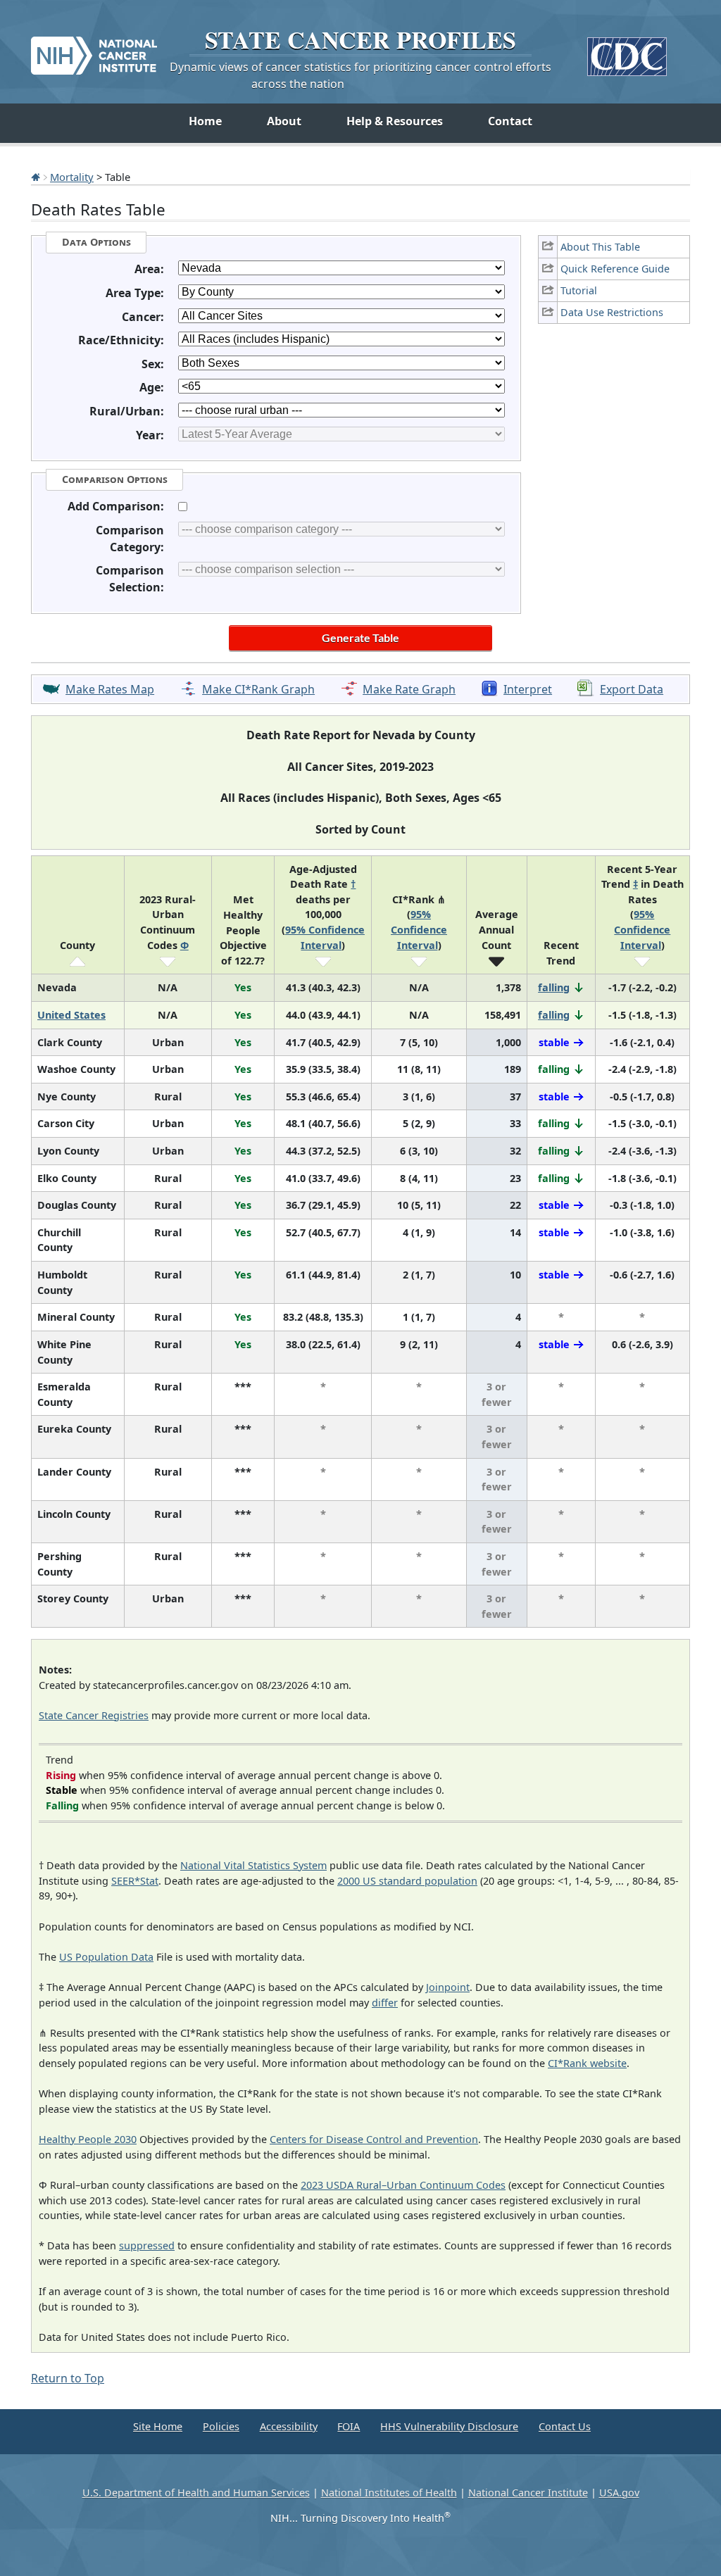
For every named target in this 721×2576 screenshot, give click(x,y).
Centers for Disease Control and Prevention (374, 2139)
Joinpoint (448, 1987)
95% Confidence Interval (419, 929)
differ (385, 2003)
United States (71, 1015)
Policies (221, 2426)
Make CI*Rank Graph (258, 689)
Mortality (72, 177)
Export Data (632, 689)
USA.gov (619, 2493)
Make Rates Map (110, 689)
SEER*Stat (135, 1881)
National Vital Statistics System (253, 1865)
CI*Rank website (587, 2063)
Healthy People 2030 (88, 2139)
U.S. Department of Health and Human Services (196, 2493)
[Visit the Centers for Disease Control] (627, 51)
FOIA (349, 2426)
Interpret (528, 689)
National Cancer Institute (528, 2493)
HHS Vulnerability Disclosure (449, 2426)
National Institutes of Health (389, 2493)
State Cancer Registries (94, 1715)
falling (554, 987)
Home (205, 121)
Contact (510, 121)
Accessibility (289, 2426)
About (284, 121)
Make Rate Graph (409, 689)
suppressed (147, 2245)
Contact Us (565, 2426)
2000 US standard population (407, 1881)
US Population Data (106, 1957)
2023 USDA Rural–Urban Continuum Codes (403, 2185)
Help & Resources (395, 121)
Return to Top (68, 2378)
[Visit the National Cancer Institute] (94, 50)
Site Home (158, 2426)
